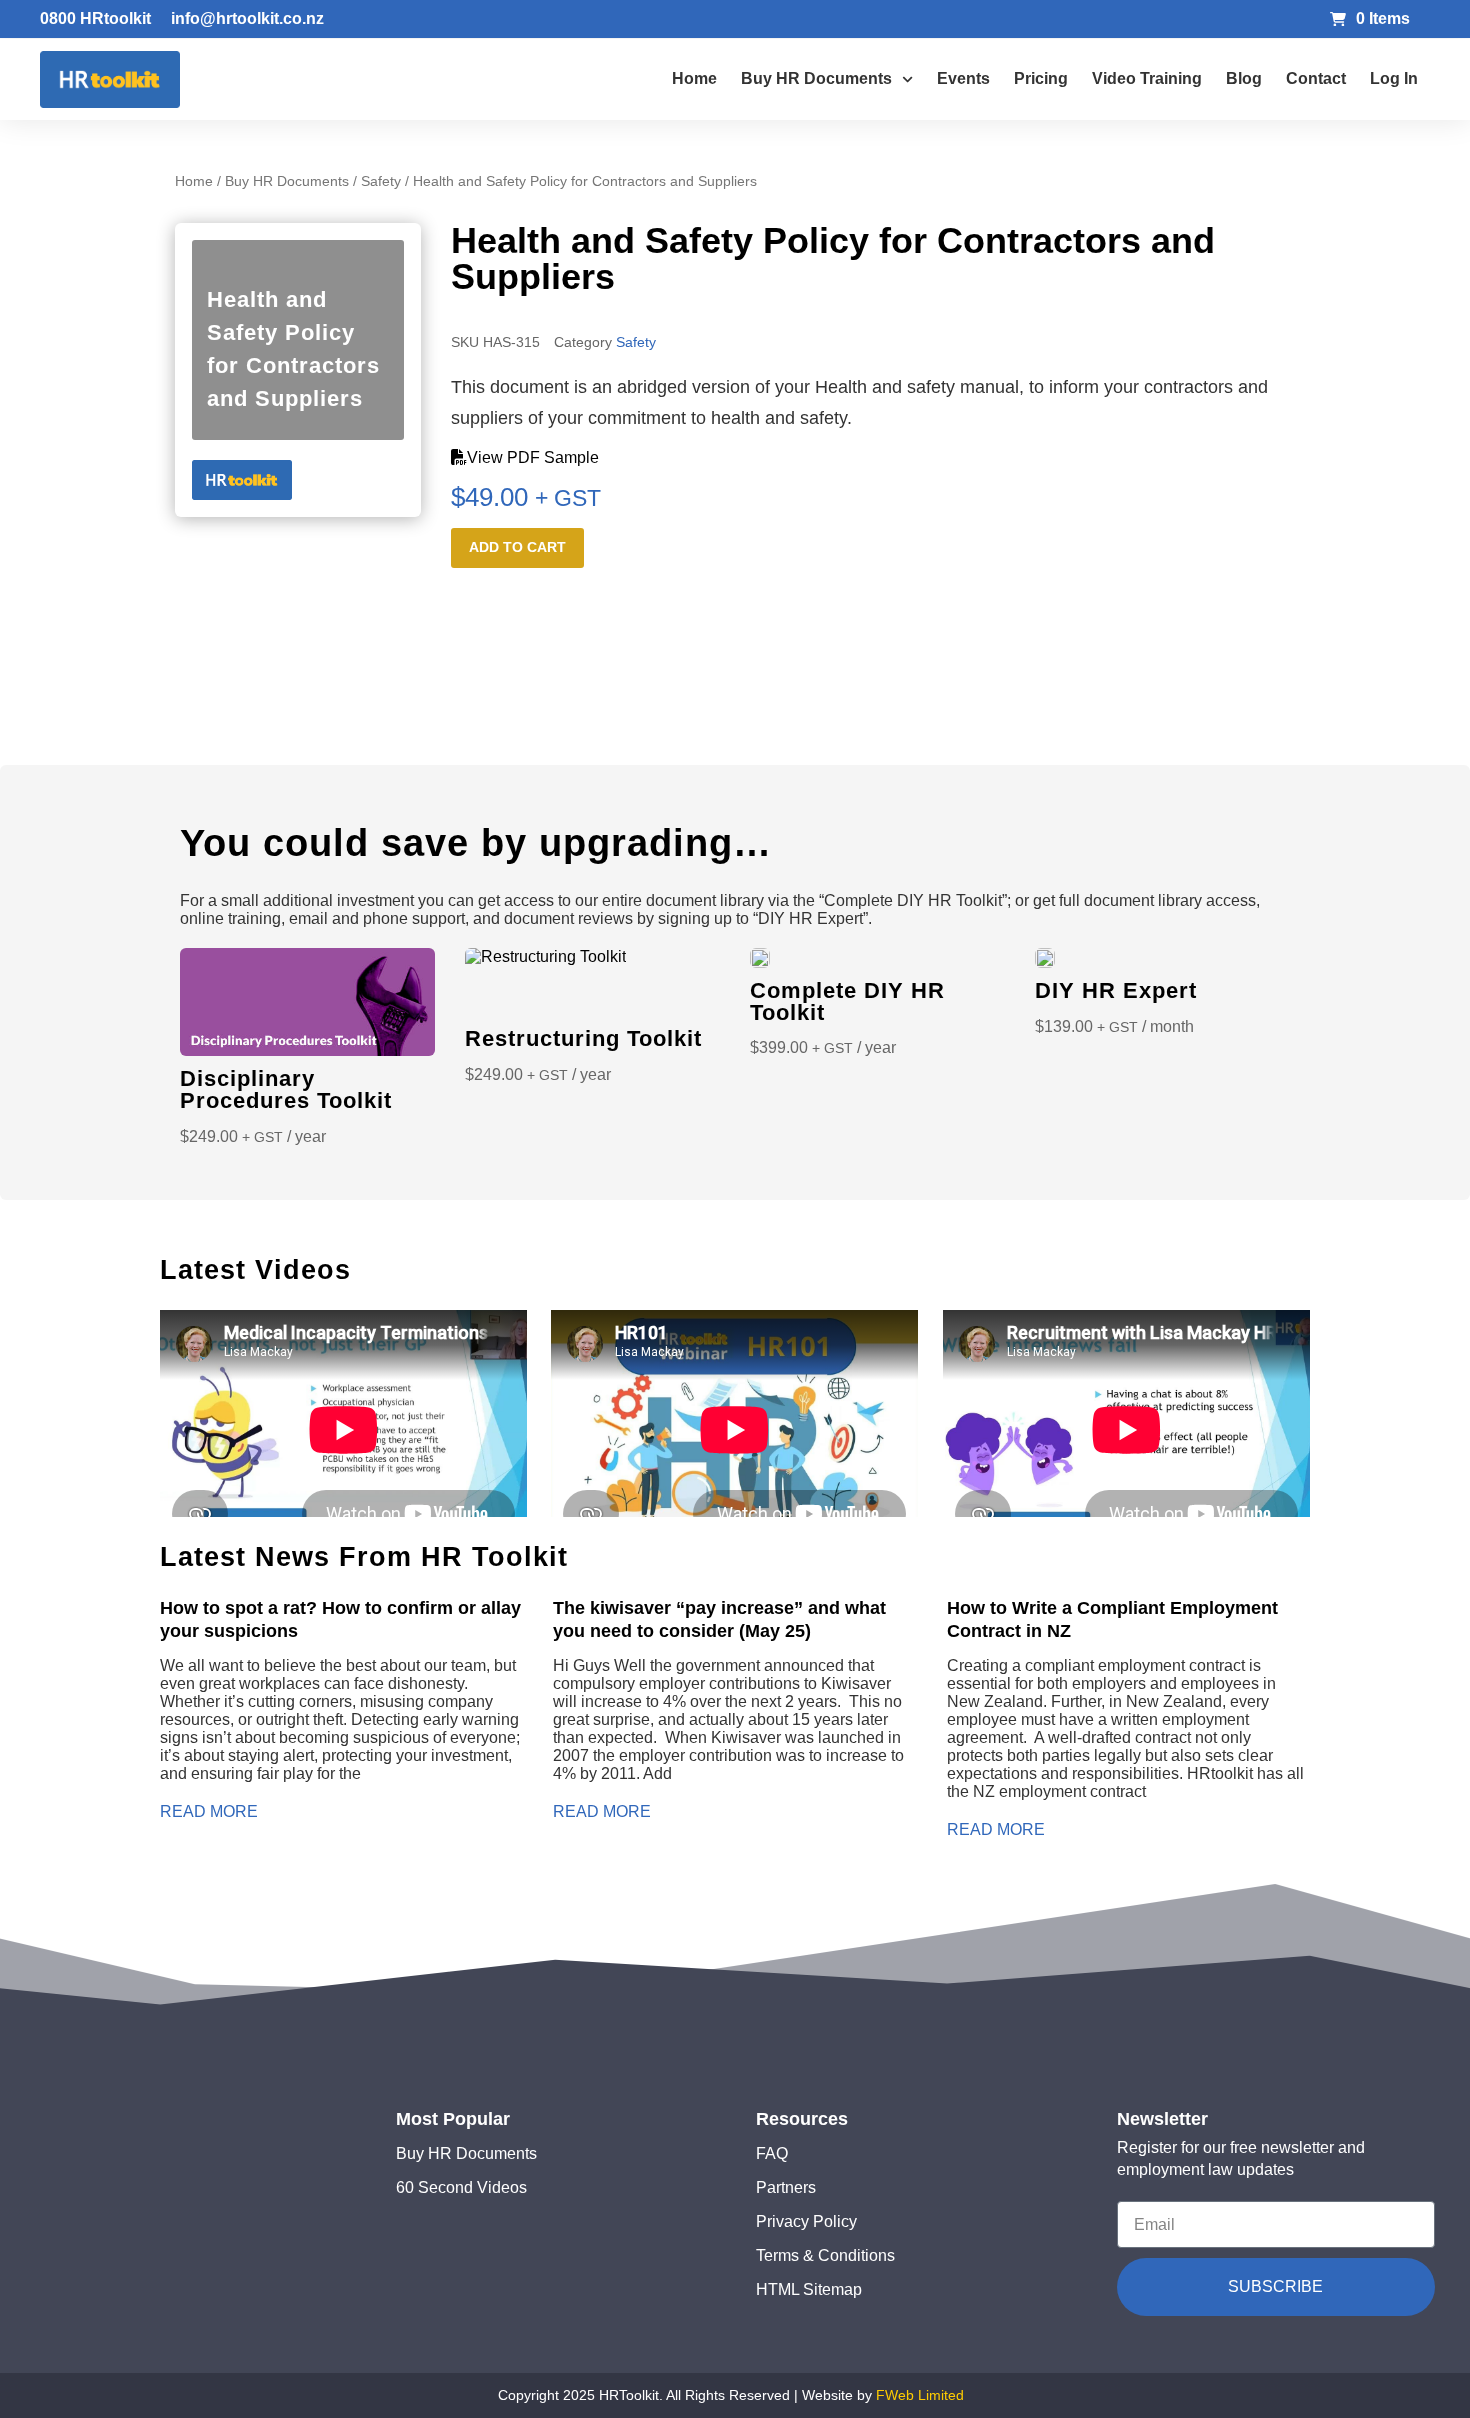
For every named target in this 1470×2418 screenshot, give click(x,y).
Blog (1244, 78)
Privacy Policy (806, 2221)
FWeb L (901, 2395)
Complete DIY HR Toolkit (847, 1001)
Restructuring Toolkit (583, 1038)
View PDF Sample (533, 457)
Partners (786, 2187)
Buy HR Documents (816, 78)
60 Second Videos (461, 2187)
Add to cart (517, 547)
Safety (381, 181)
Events (963, 78)
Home (694, 78)
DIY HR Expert (1116, 990)
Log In (1394, 78)
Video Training (1147, 78)
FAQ (772, 2153)
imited (945, 2395)
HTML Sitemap (809, 2289)
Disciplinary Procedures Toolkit (286, 1089)
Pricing (1041, 78)
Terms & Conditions (825, 2255)
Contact (1316, 78)
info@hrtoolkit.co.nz (247, 18)
